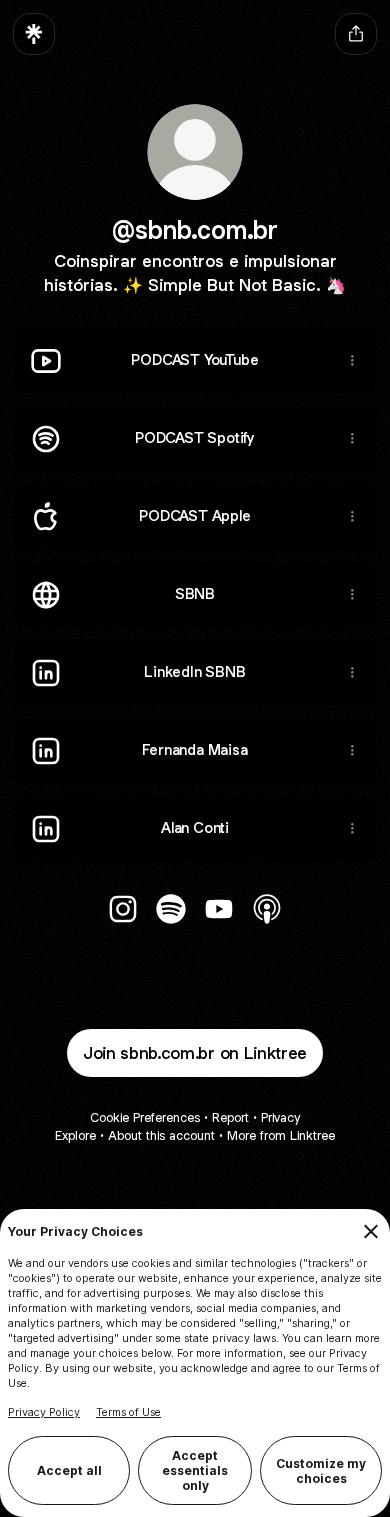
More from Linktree (281, 1135)
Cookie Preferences (145, 1117)
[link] (123, 909)
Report (230, 1117)
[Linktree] (34, 34)
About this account (161, 1135)
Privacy (280, 1117)
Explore (75, 1135)
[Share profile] (356, 34)
